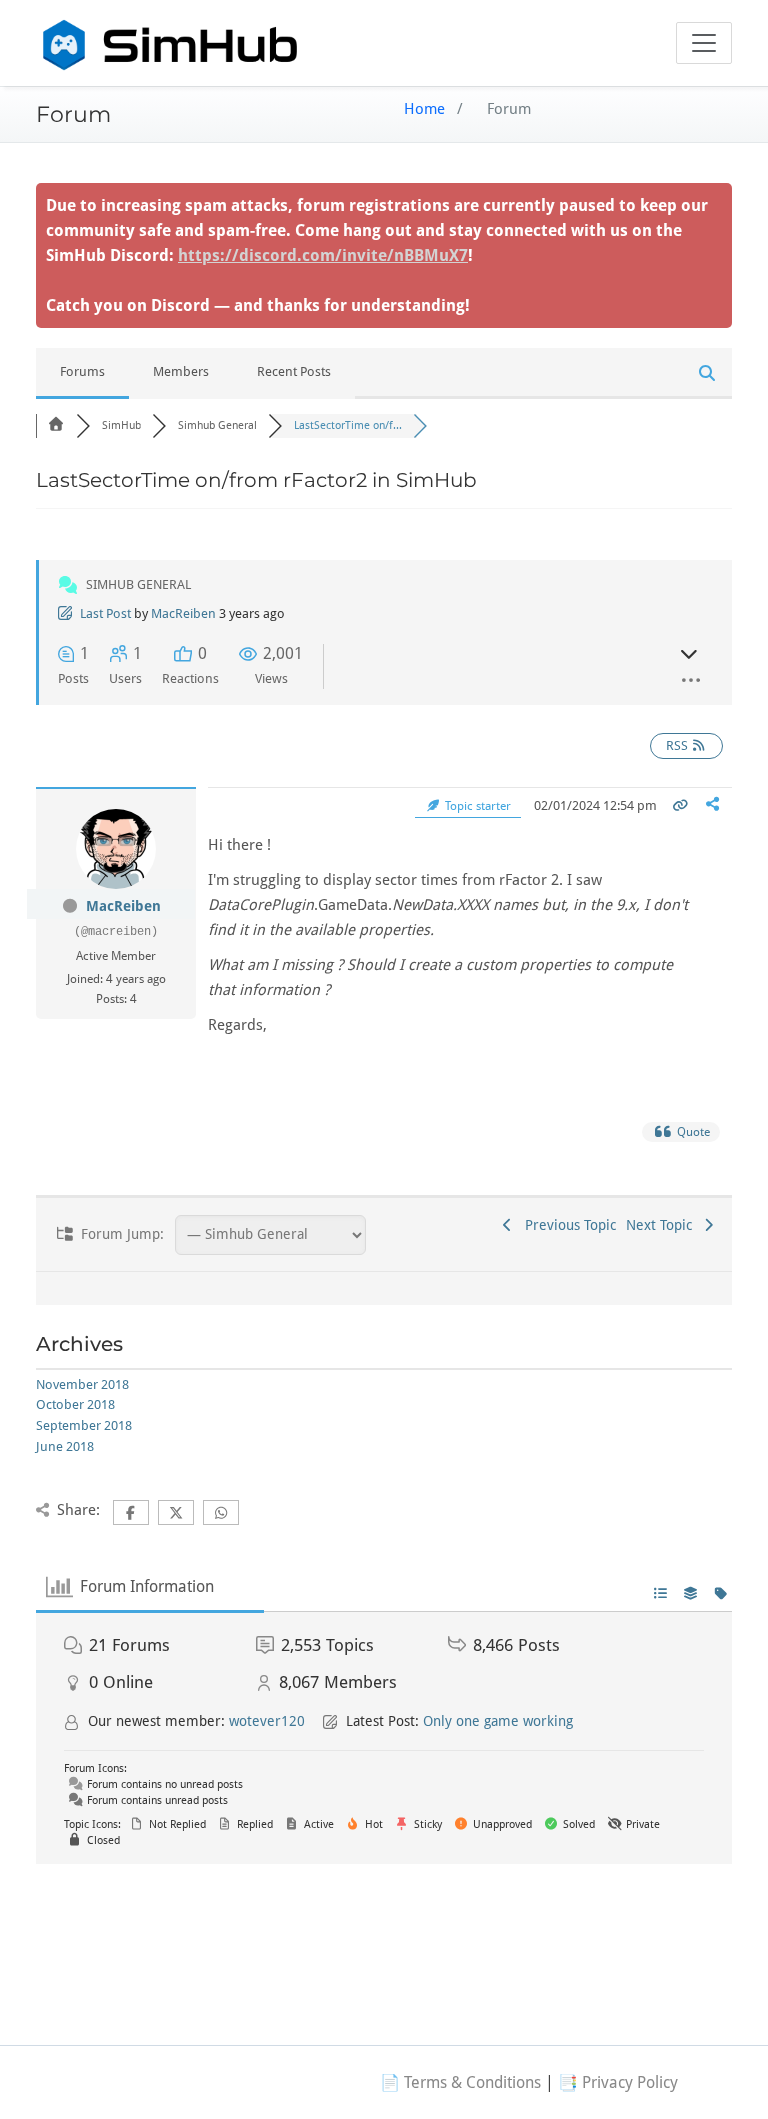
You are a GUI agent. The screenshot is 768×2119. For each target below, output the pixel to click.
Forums (82, 371)
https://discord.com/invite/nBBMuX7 (323, 255)
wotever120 (267, 1721)
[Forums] (56, 425)
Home (424, 109)
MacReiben (183, 613)
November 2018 (82, 1384)
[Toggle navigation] (704, 43)
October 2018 (75, 1404)
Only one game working (498, 1721)
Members (181, 371)
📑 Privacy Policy (618, 2082)
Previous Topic (566, 1225)
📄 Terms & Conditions (460, 2082)
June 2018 (65, 1446)
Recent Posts (294, 371)
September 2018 (84, 1425)
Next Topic (663, 1225)
